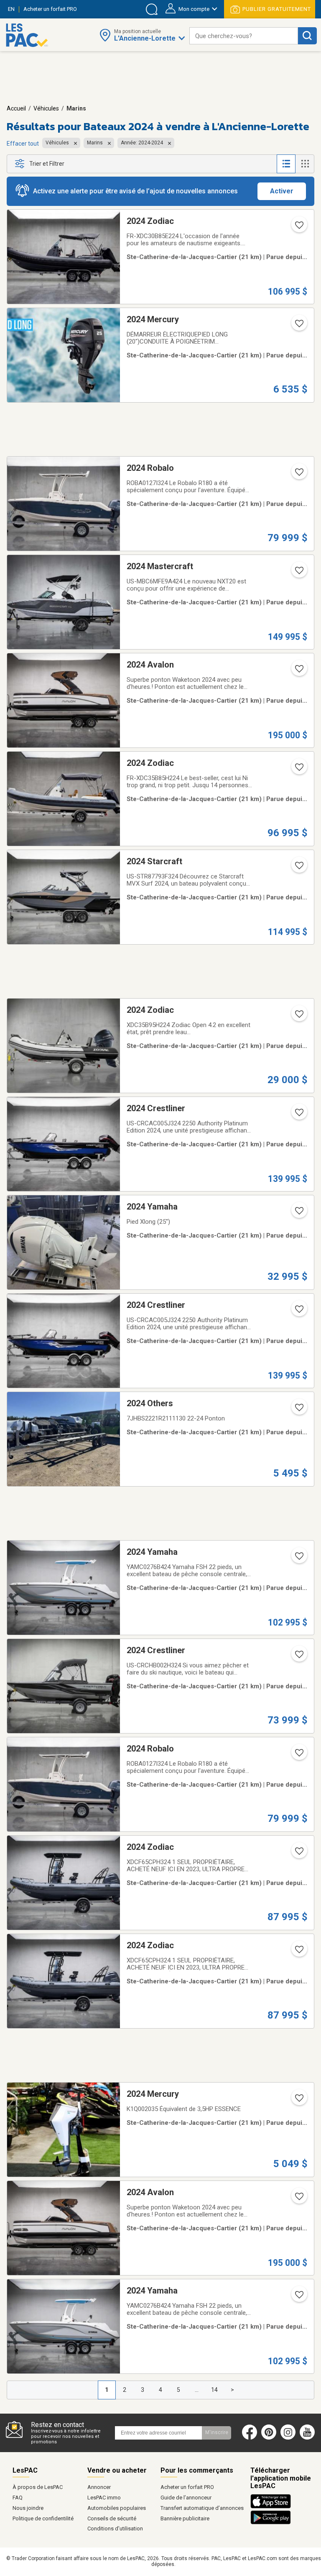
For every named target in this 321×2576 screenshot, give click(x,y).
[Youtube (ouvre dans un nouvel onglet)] (309, 2438)
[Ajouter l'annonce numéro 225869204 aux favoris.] (298, 2297)
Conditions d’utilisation (115, 2528)
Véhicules (46, 108)
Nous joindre (28, 2508)
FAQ (18, 2498)
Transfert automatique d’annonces (202, 2508)
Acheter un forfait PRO (187, 2487)
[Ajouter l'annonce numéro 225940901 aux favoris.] (298, 475)
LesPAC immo (104, 2498)
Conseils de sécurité (112, 2518)
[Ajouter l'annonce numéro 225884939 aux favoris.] (298, 1559)
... (197, 2390)
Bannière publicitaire (185, 2518)
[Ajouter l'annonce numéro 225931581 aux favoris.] (298, 671)
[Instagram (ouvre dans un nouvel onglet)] (288, 2438)
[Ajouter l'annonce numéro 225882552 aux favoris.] (298, 1410)
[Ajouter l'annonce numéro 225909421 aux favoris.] (298, 1213)
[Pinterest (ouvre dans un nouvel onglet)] (269, 2438)
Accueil (16, 108)
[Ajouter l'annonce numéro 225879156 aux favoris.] (298, 2101)
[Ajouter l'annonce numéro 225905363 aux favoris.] (298, 1312)
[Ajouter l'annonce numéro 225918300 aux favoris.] (298, 1017)
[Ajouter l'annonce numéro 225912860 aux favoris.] (298, 1115)
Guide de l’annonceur (186, 2498)
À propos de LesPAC (38, 2487)
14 (214, 2390)
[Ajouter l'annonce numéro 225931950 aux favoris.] (298, 770)
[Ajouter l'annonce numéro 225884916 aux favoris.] (298, 1657)
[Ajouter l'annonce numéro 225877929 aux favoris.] (298, 1952)
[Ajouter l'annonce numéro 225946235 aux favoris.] (298, 228)
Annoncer (99, 2487)
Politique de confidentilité (43, 2518)
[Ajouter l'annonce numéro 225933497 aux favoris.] (298, 573)
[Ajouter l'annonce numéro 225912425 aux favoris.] (298, 868)
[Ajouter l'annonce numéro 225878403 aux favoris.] (298, 1755)
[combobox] (244, 36)
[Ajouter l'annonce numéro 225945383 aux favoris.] (298, 326)
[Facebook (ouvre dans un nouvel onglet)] (250, 2438)
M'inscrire (217, 2432)
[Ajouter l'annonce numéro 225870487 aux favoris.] (298, 2199)
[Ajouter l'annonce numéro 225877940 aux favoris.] (298, 1854)
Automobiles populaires (117, 2508)
